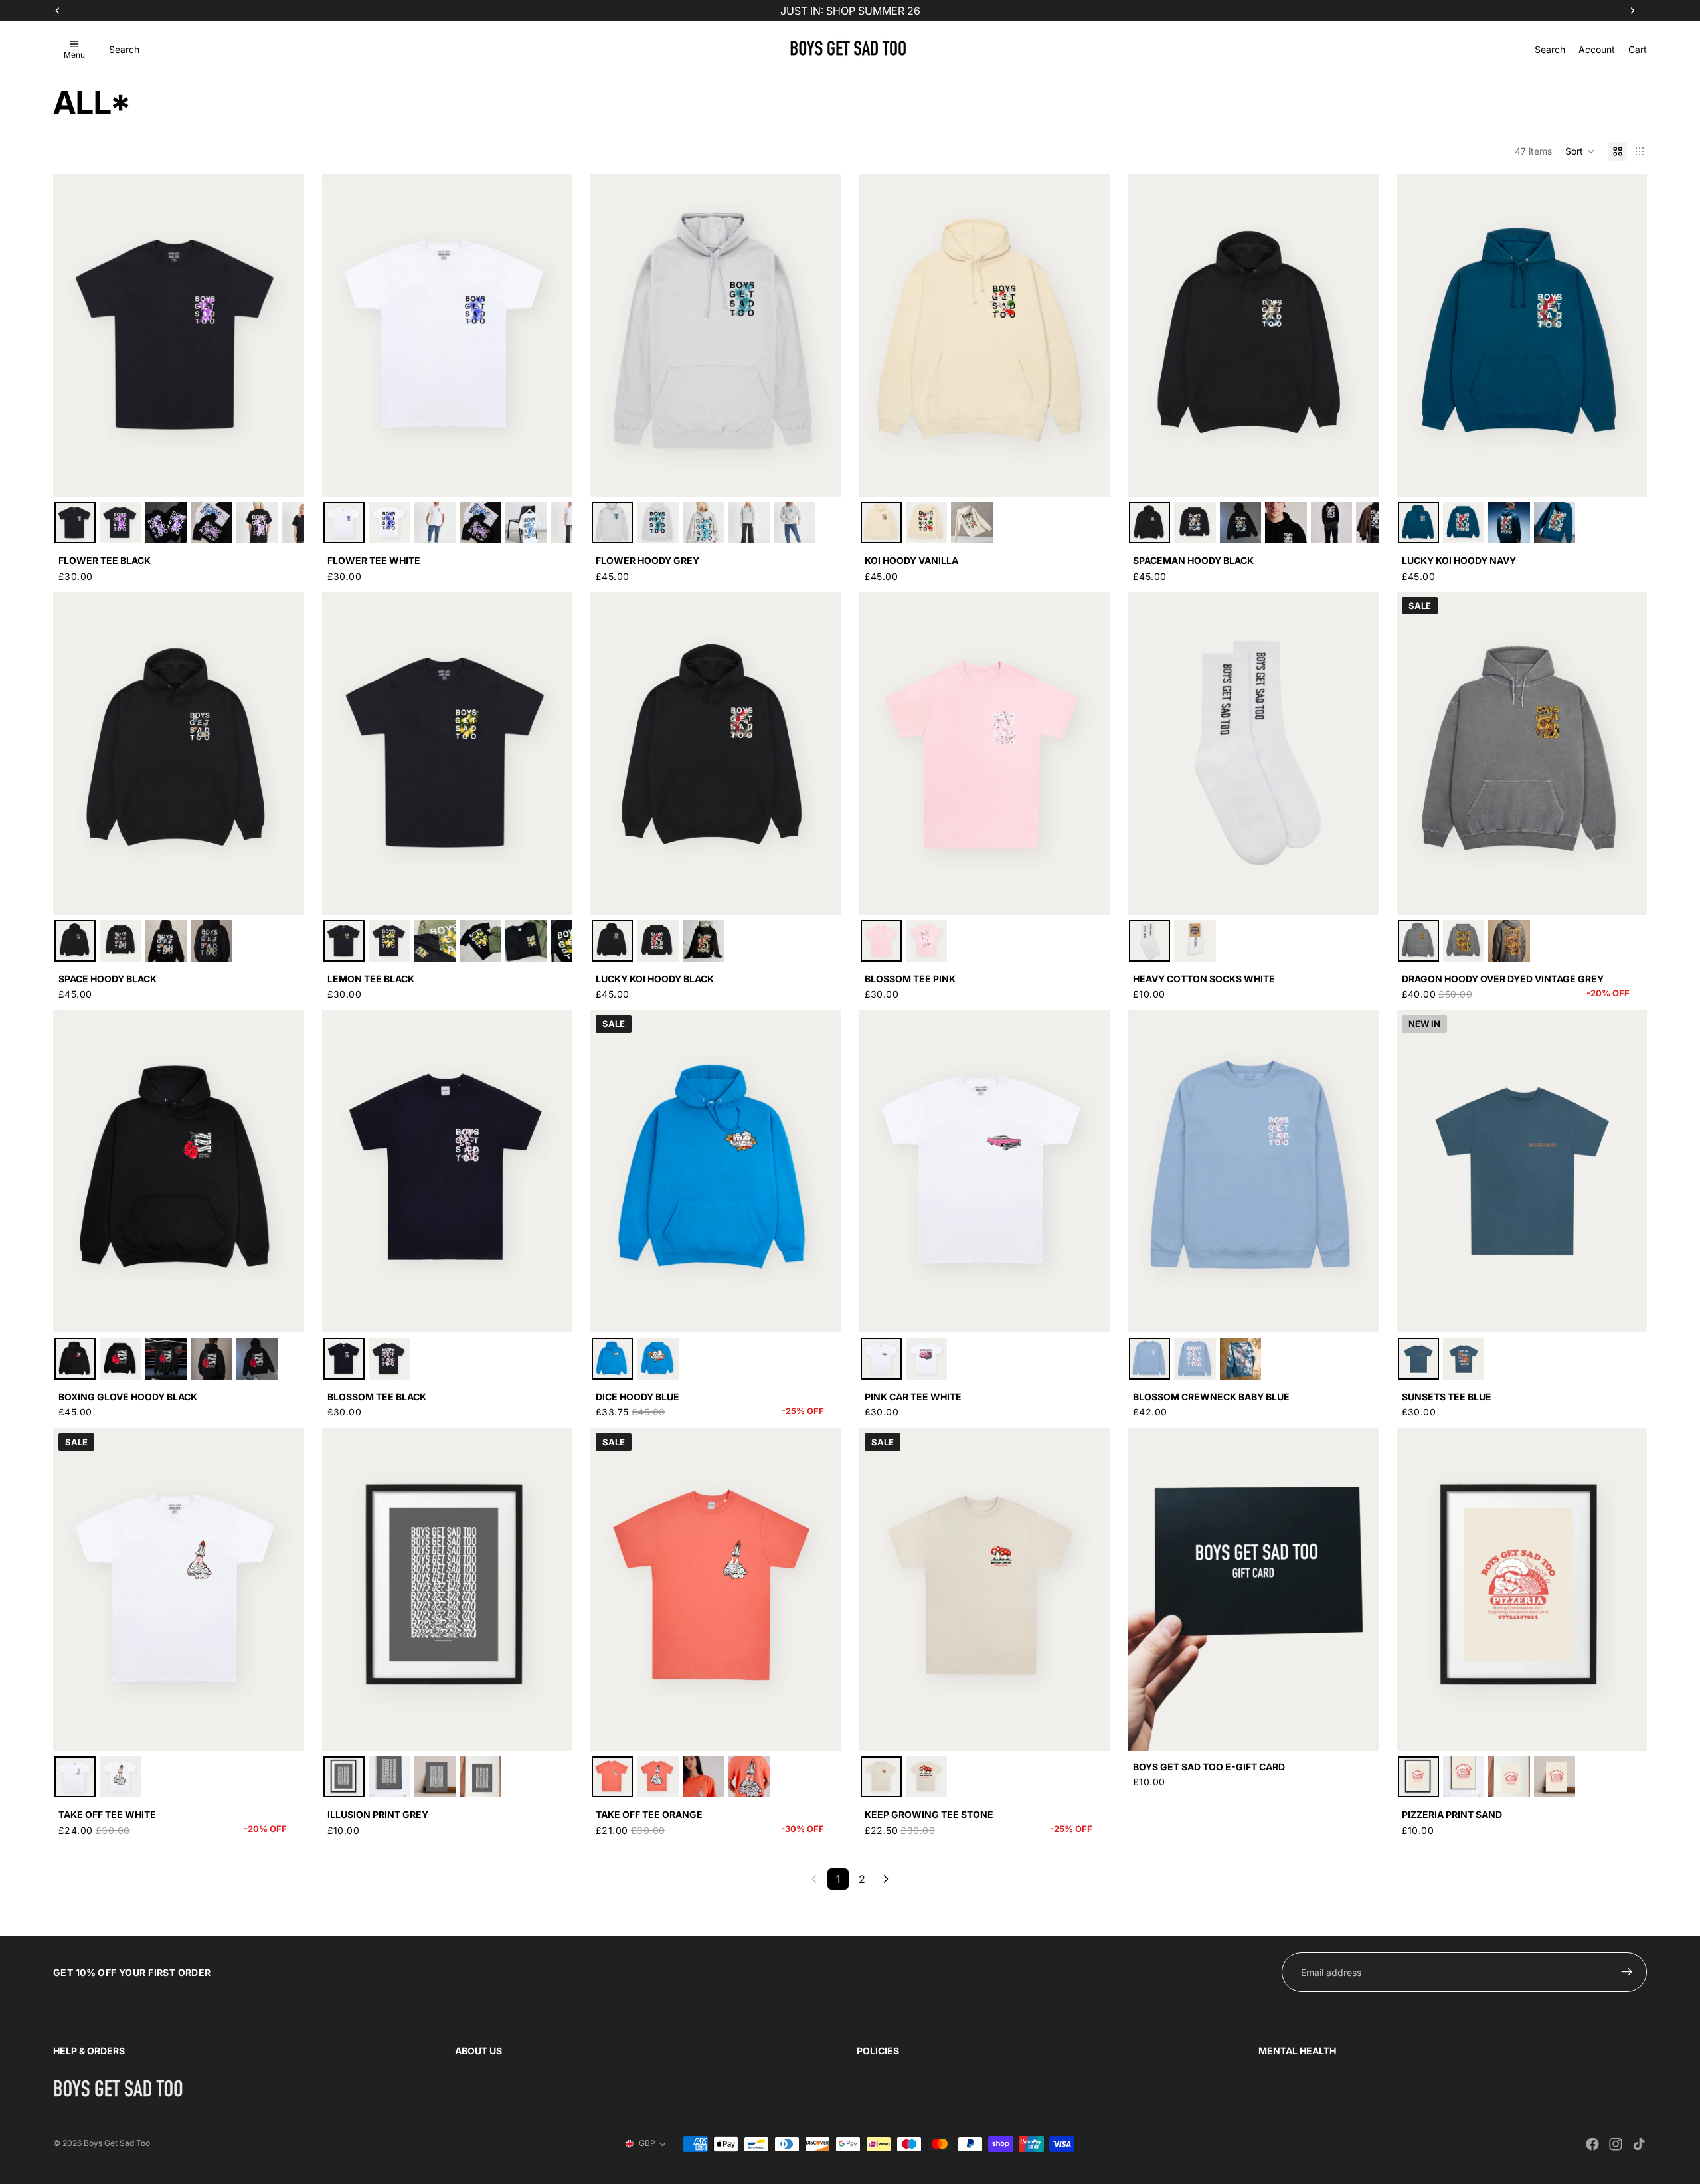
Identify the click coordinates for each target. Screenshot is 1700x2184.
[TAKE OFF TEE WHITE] (75, 1777)
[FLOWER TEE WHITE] (344, 523)
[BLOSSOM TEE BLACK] (344, 1358)
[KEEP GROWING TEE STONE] (881, 1777)
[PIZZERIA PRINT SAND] (1418, 1777)
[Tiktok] (1639, 2144)
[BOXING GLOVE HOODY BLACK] (75, 1358)
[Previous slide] (73, 335)
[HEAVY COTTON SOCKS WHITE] (1149, 941)
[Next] (886, 1879)
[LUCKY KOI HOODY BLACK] (612, 941)
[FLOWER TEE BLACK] (75, 523)
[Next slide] (284, 335)
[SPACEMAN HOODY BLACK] (1149, 523)
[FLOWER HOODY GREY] (612, 523)
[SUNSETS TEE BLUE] (1418, 1358)
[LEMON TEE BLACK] (344, 941)
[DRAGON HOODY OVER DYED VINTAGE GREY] (1418, 941)
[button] (1580, 151)
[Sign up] (1627, 1972)
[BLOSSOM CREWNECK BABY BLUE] (1149, 1358)
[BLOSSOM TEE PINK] (881, 941)
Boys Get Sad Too (117, 2143)
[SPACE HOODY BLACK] (75, 941)
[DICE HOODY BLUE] (612, 1358)
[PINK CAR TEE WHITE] (881, 1358)
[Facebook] (1592, 2144)
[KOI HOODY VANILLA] (881, 523)
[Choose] (284, 476)
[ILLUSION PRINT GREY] (344, 1777)
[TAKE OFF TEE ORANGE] (612, 1777)
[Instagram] (1616, 2144)
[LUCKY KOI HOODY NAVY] (1418, 523)
